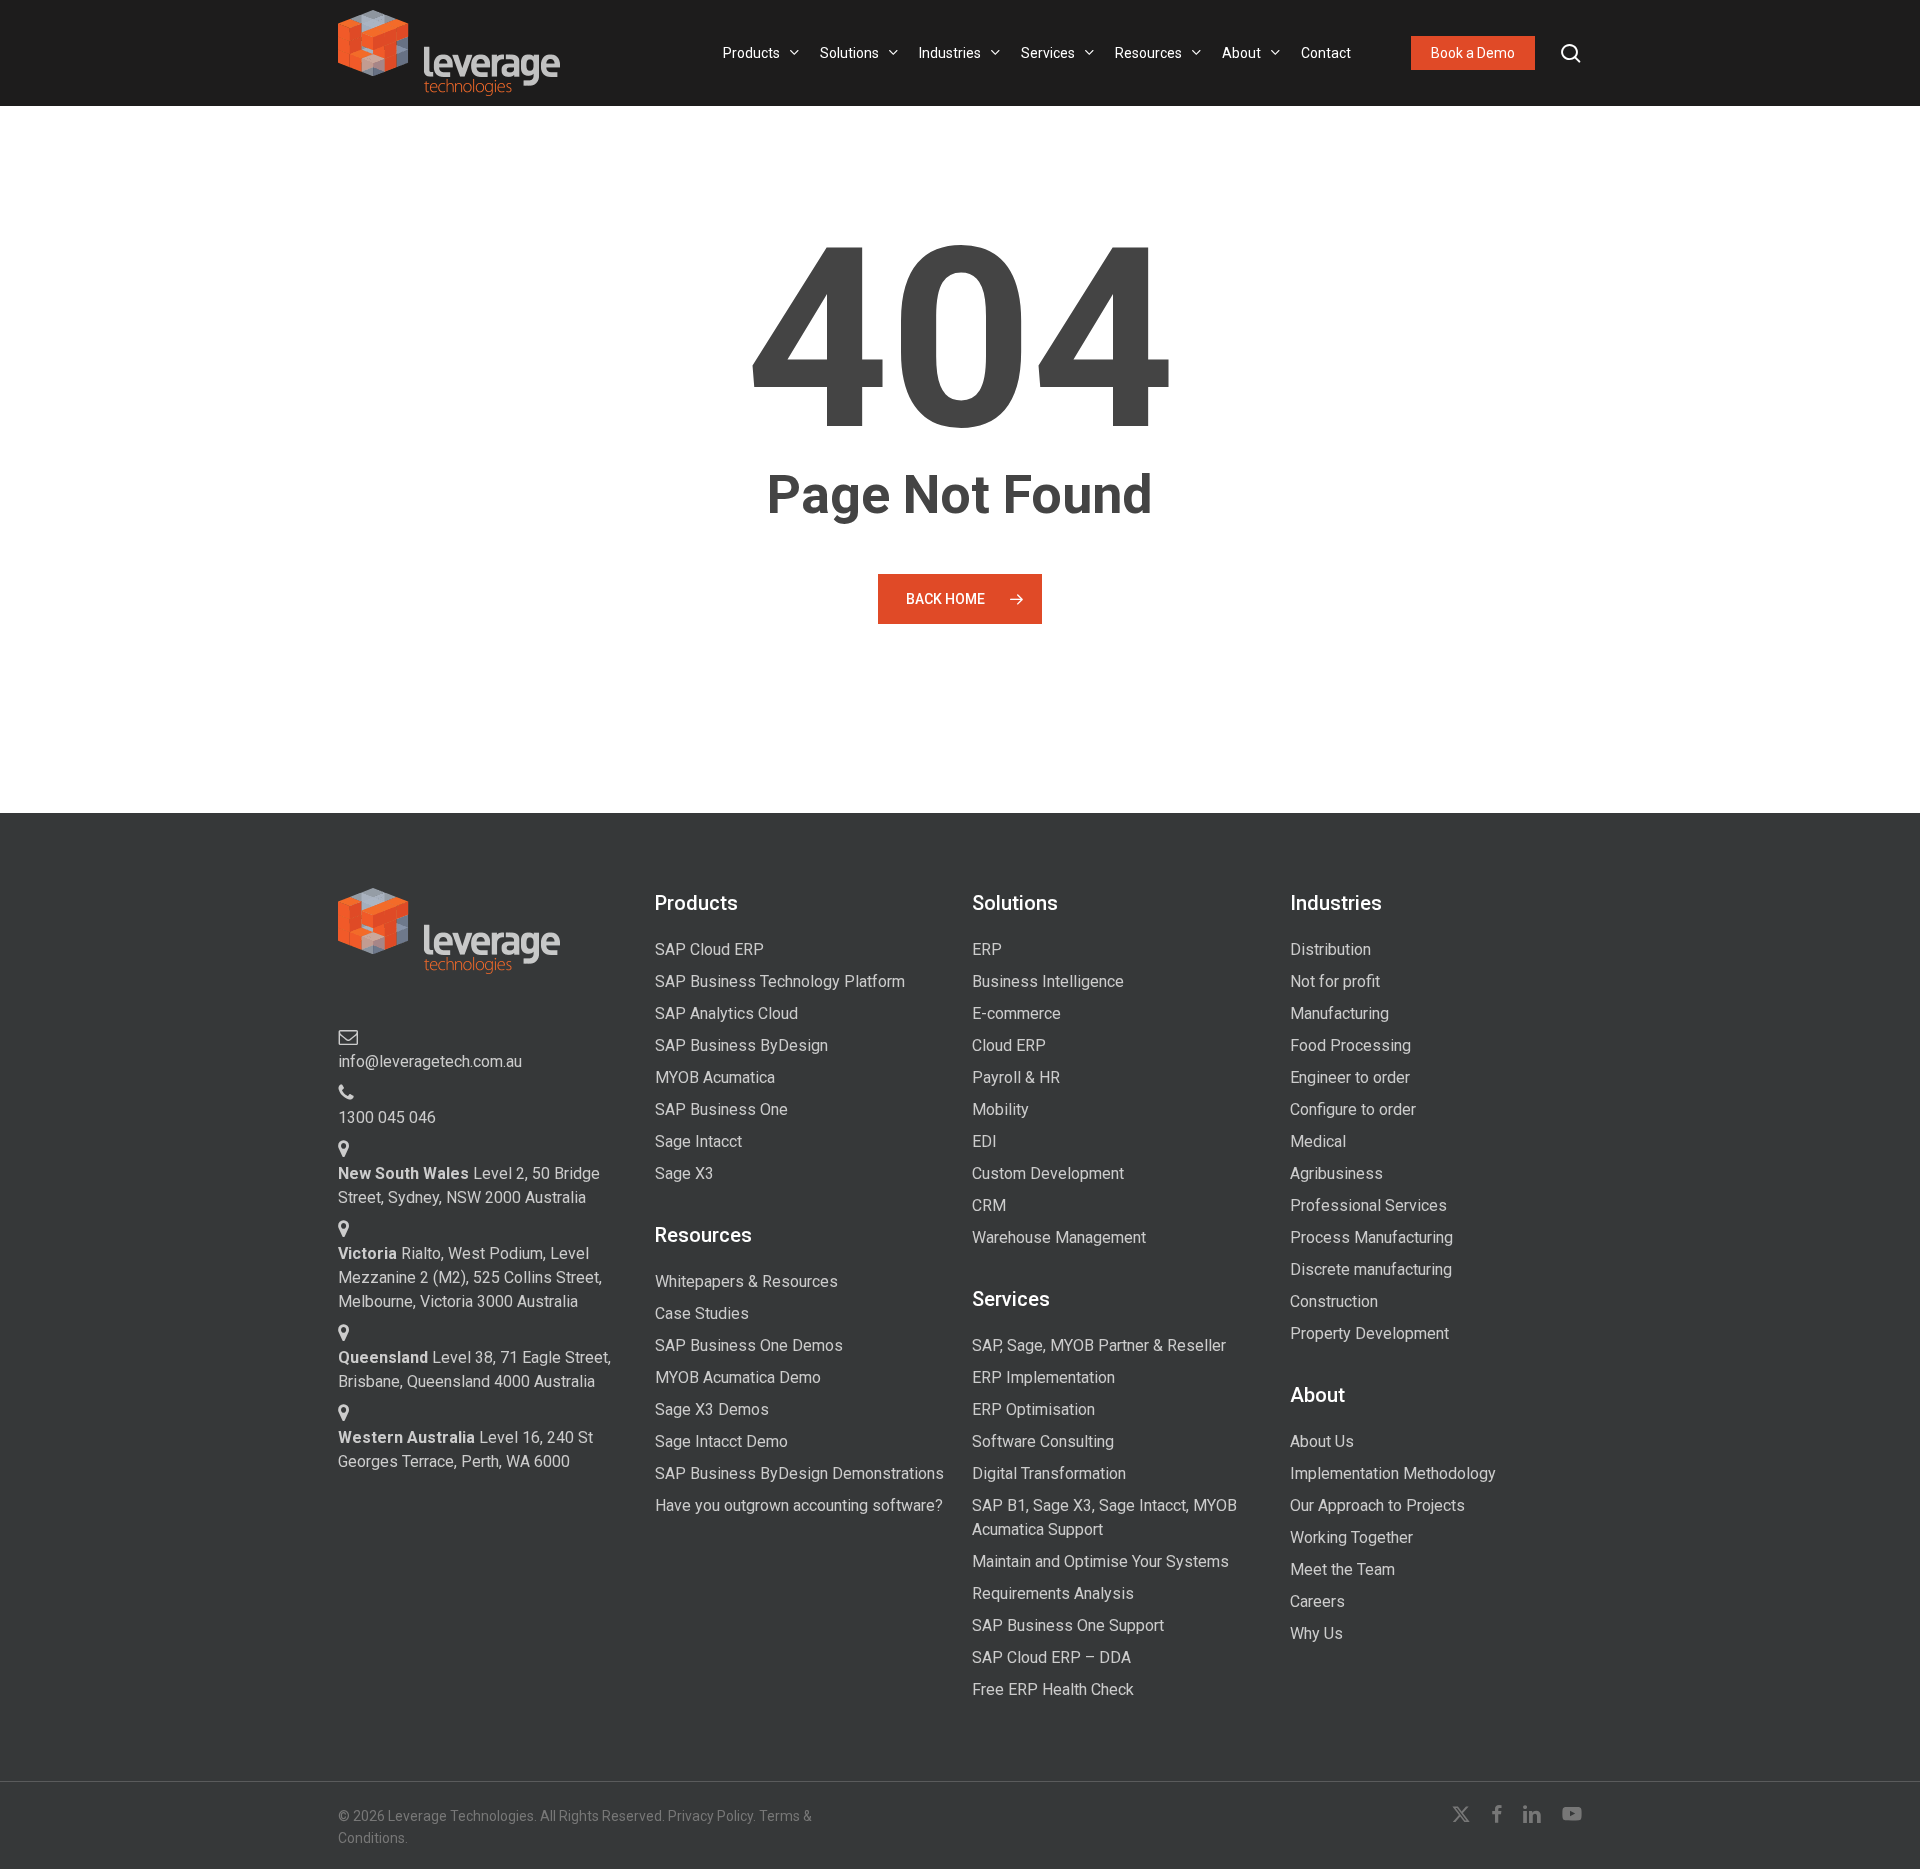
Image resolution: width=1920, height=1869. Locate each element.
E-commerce (1016, 1013)
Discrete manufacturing (1371, 1269)
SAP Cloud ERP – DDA (1051, 1657)
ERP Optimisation (1033, 1409)
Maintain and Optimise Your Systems (1100, 1561)
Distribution (1330, 949)
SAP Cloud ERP (709, 949)
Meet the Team (1342, 1569)
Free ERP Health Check (1053, 1689)
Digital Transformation (1049, 1473)
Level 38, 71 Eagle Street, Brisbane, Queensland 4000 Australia (474, 1369)
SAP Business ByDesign (741, 1045)
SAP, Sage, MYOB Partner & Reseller (1099, 1345)
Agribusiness (1336, 1173)
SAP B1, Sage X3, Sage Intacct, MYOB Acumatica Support (1104, 1517)
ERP (987, 949)
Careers (1317, 1601)
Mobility (1000, 1109)
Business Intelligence (1048, 981)
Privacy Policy (710, 1816)
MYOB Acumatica (715, 1077)
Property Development (1369, 1333)
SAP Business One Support (1068, 1625)
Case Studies (702, 1313)
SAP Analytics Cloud (726, 1013)
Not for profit (1335, 981)
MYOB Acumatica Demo (738, 1377)
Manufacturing (1339, 1013)
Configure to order (1353, 1109)
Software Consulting (1043, 1441)
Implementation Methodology (1393, 1473)
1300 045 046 (387, 1117)
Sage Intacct (698, 1141)
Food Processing (1350, 1045)
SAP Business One (721, 1109)
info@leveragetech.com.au (430, 1061)
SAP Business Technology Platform (780, 981)
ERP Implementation (1043, 1377)
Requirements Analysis (1053, 1593)
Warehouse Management (1059, 1237)
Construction (1334, 1301)
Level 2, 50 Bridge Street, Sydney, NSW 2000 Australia (469, 1185)
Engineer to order (1350, 1077)
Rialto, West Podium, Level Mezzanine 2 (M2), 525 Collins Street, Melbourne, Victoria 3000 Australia (470, 1277)
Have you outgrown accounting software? (799, 1505)
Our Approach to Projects (1377, 1505)
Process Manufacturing (1371, 1237)
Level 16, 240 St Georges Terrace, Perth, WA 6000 (465, 1449)
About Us (1322, 1441)
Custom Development (1048, 1173)
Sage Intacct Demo (721, 1441)
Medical (1318, 1141)
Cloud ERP (1009, 1045)
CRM (989, 1205)
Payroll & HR (1016, 1077)
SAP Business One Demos (749, 1345)
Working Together (1351, 1537)
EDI (984, 1141)
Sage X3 (684, 1173)
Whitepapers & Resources (746, 1281)
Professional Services (1368, 1205)
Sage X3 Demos (712, 1409)
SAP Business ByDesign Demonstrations (799, 1473)
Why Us (1316, 1633)
